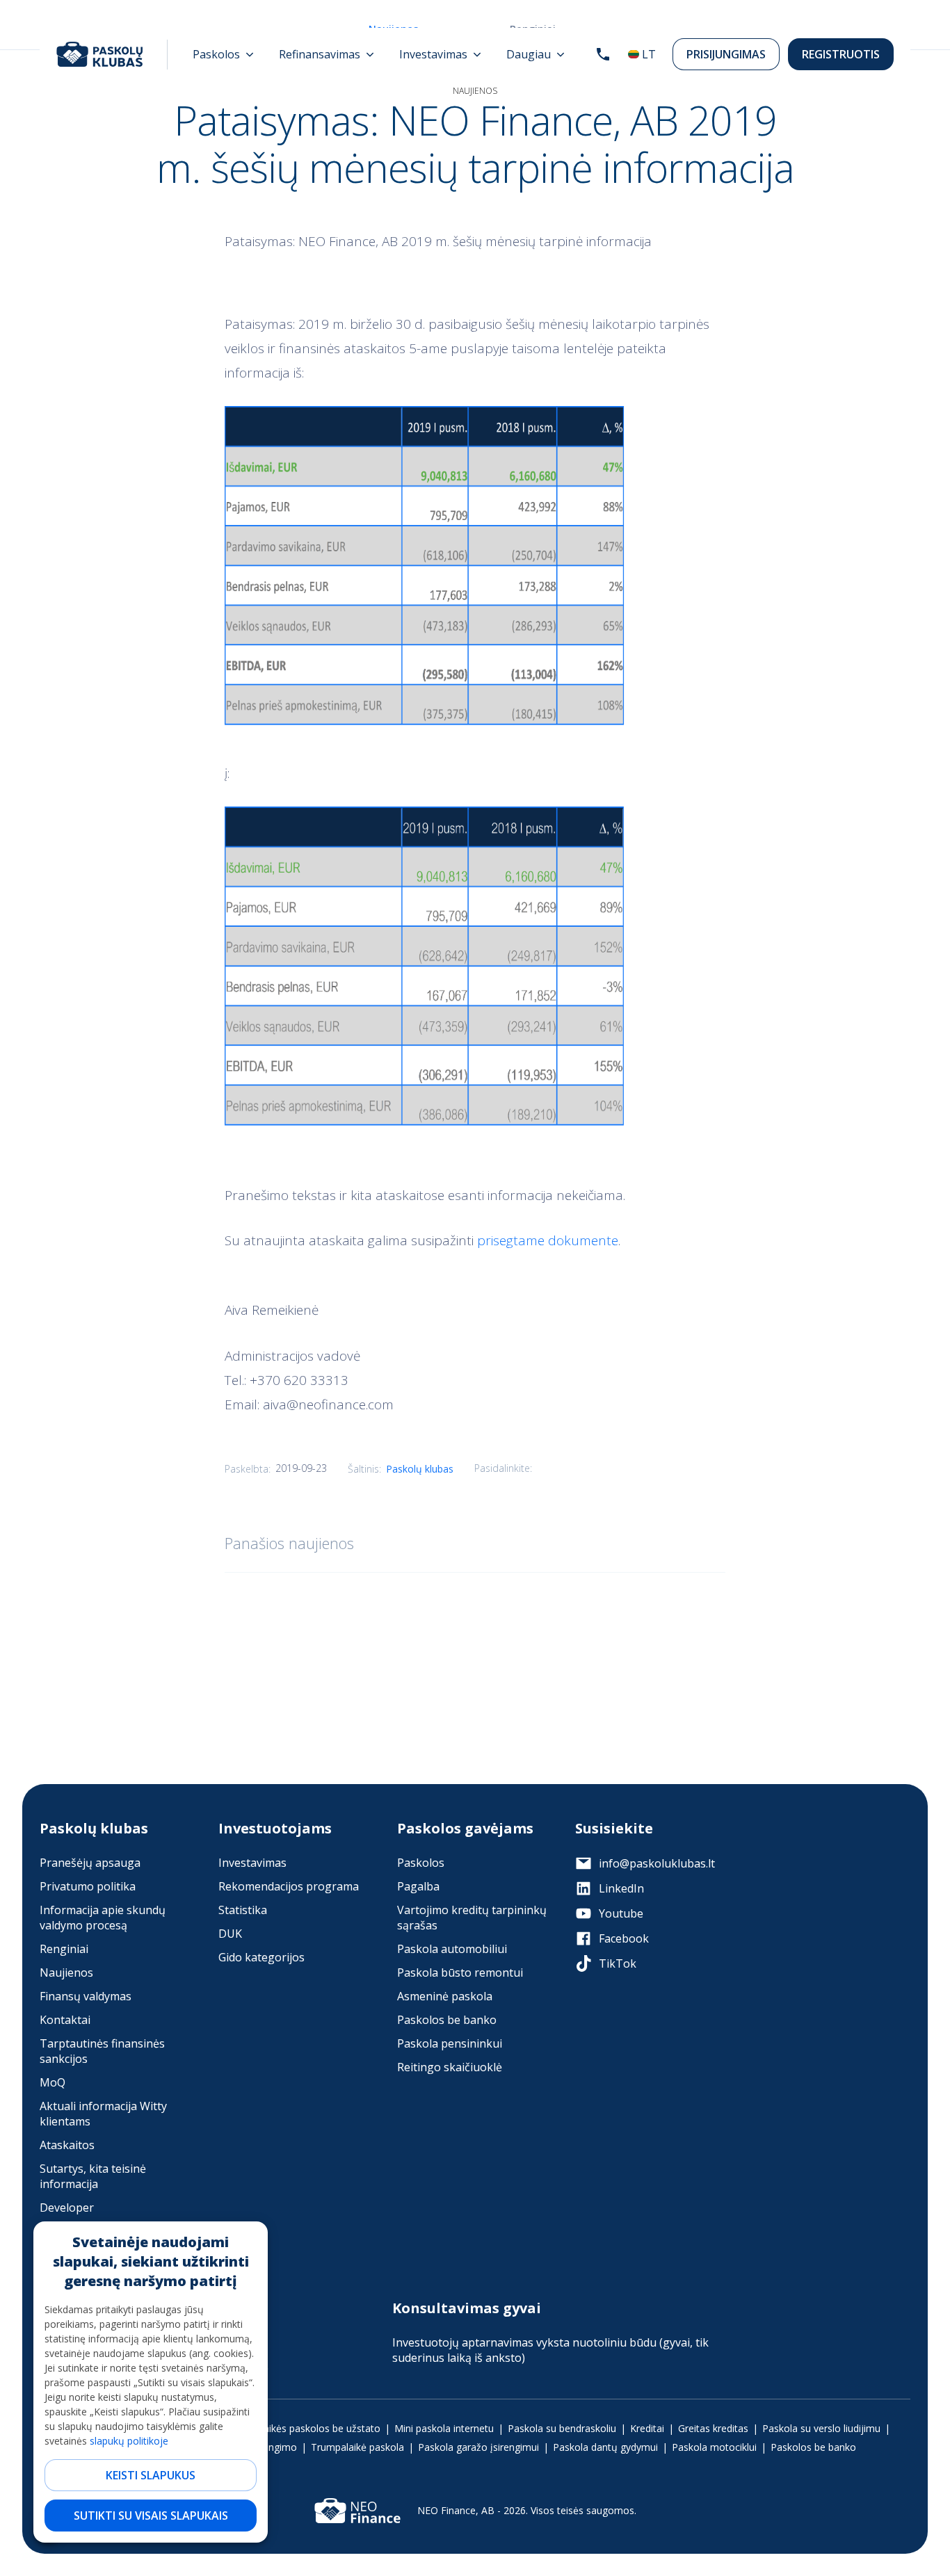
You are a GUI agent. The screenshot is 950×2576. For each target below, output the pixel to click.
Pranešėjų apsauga (90, 1863)
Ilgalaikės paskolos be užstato (313, 2428)
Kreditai (647, 2428)
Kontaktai (65, 2020)
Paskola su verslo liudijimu (821, 2428)
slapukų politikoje (129, 2441)
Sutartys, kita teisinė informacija (93, 2176)
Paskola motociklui (714, 2447)
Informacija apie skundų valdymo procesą (103, 1918)
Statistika (243, 1910)
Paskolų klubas (420, 1469)
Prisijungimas (726, 54)
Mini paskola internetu (444, 2428)
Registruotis (841, 54)
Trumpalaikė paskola (357, 2447)
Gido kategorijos (261, 1957)
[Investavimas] (440, 54)
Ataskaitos (67, 2145)
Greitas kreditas (713, 2428)
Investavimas (252, 1863)
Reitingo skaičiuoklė (450, 2067)
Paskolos (421, 1863)
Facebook (624, 1938)
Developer (67, 2208)
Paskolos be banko (447, 2020)
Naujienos (66, 1972)
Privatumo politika (88, 1886)
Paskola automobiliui (452, 1949)
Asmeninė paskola (445, 1996)
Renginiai (64, 1949)
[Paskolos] (223, 54)
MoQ (53, 2082)
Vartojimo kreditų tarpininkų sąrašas (472, 1918)
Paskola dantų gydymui (605, 2447)
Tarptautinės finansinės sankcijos (102, 2051)
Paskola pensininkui (450, 2043)
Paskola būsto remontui (460, 1972)
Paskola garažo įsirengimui (478, 2447)
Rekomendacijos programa (289, 1886)
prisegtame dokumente (548, 1240)
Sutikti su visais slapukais (151, 2516)
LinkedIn (621, 1888)
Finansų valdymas (86, 1996)
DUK (230, 1934)
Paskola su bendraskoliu (562, 2428)
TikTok (618, 1963)
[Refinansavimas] (327, 54)
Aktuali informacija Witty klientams (103, 2114)
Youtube (621, 1913)
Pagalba (418, 1886)
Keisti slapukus (151, 2475)
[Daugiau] (536, 54)
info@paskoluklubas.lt (657, 1863)
